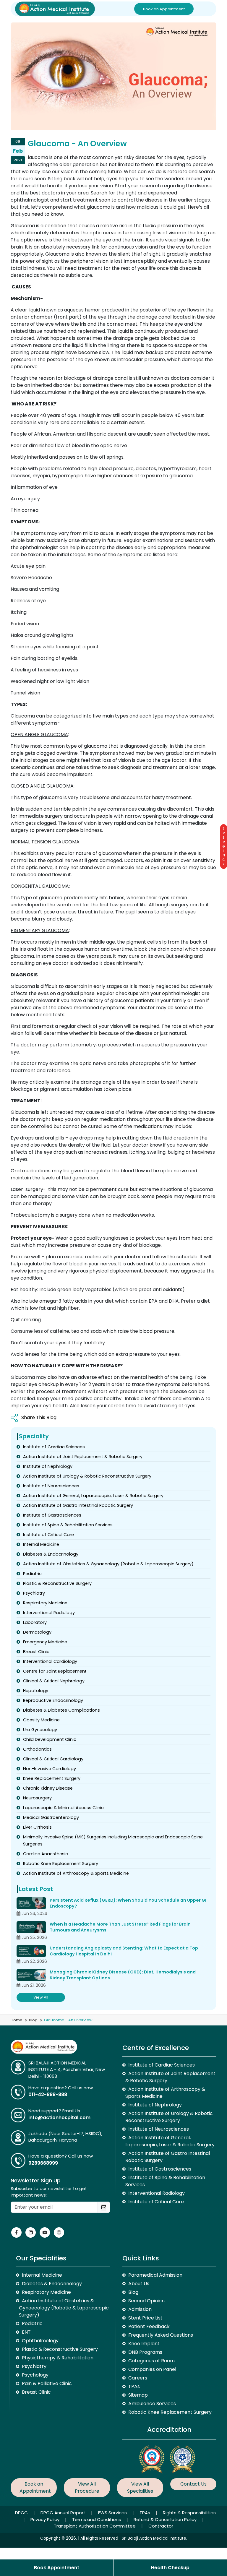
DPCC (22, 2513)
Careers (138, 2378)
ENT (26, 2332)
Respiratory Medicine (45, 1603)
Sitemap (138, 2395)
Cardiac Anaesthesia (46, 1854)
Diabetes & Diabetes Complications (61, 1710)
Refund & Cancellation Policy (166, 2519)
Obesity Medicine (41, 1720)
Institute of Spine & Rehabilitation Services (68, 1525)
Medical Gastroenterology (51, 1817)
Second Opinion (146, 2301)
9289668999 (43, 2163)
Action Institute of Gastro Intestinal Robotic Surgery (78, 1505)
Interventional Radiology (49, 1613)
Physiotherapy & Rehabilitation (58, 2358)
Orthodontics (37, 1749)
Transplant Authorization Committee (95, 2526)
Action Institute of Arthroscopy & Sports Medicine (76, 1873)
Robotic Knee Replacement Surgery (61, 1864)
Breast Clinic (36, 1652)
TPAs (134, 2386)
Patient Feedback (149, 2326)
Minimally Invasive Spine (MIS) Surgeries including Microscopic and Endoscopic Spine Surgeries (113, 1840)
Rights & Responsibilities (189, 2513)
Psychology (35, 2375)
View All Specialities (140, 2487)
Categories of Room (151, 2361)
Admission (140, 2309)
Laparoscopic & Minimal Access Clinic (63, 1808)
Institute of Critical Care (48, 1535)
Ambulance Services (152, 2404)
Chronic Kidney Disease (48, 1788)
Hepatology (36, 1691)
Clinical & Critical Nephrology (54, 1681)
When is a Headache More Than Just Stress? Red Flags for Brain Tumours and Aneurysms (120, 1927)
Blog (33, 2020)
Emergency (224, 847)
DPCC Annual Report (64, 2513)
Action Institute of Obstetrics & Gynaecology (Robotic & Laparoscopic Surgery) (108, 1564)
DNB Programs (145, 2352)
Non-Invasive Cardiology (50, 1769)
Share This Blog (39, 1417)
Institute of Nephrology (48, 1466)
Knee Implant (144, 2344)
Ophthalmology (40, 2341)
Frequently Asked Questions (161, 2335)
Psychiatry (34, 1593)
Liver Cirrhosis (37, 1827)
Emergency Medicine (45, 1642)
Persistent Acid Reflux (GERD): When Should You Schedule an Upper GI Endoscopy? (128, 1903)
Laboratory (35, 1622)
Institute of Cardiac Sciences (54, 1447)
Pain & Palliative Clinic (47, 2383)
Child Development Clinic (50, 1739)
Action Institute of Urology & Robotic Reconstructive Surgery (87, 1476)
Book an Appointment (164, 9)
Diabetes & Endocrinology (51, 1554)
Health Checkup (170, 2568)
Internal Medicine (41, 1544)
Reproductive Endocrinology (53, 1700)
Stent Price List (145, 2318)
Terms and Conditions (97, 2519)
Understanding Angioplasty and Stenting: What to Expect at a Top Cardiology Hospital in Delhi (124, 1951)
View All (41, 1997)
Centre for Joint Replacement (55, 1671)
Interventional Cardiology (50, 1661)
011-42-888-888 (48, 2094)
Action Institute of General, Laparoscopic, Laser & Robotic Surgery (93, 1496)
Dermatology (37, 1632)
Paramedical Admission (155, 2275)
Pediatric (32, 1574)
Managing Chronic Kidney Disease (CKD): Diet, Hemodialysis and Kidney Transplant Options (123, 1975)
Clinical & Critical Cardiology (53, 1759)
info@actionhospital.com (59, 2118)
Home (17, 2020)
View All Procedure (87, 2487)
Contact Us (193, 2484)
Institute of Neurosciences (51, 1486)
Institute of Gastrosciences (52, 1515)
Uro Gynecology (40, 1730)
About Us (139, 2284)
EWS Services (113, 2513)
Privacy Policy (46, 2519)
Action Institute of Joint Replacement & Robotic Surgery (83, 1457)
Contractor (161, 2526)
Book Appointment (57, 2568)
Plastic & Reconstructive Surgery (57, 1583)
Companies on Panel (152, 2369)
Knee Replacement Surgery (52, 1778)
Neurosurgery (37, 1798)
